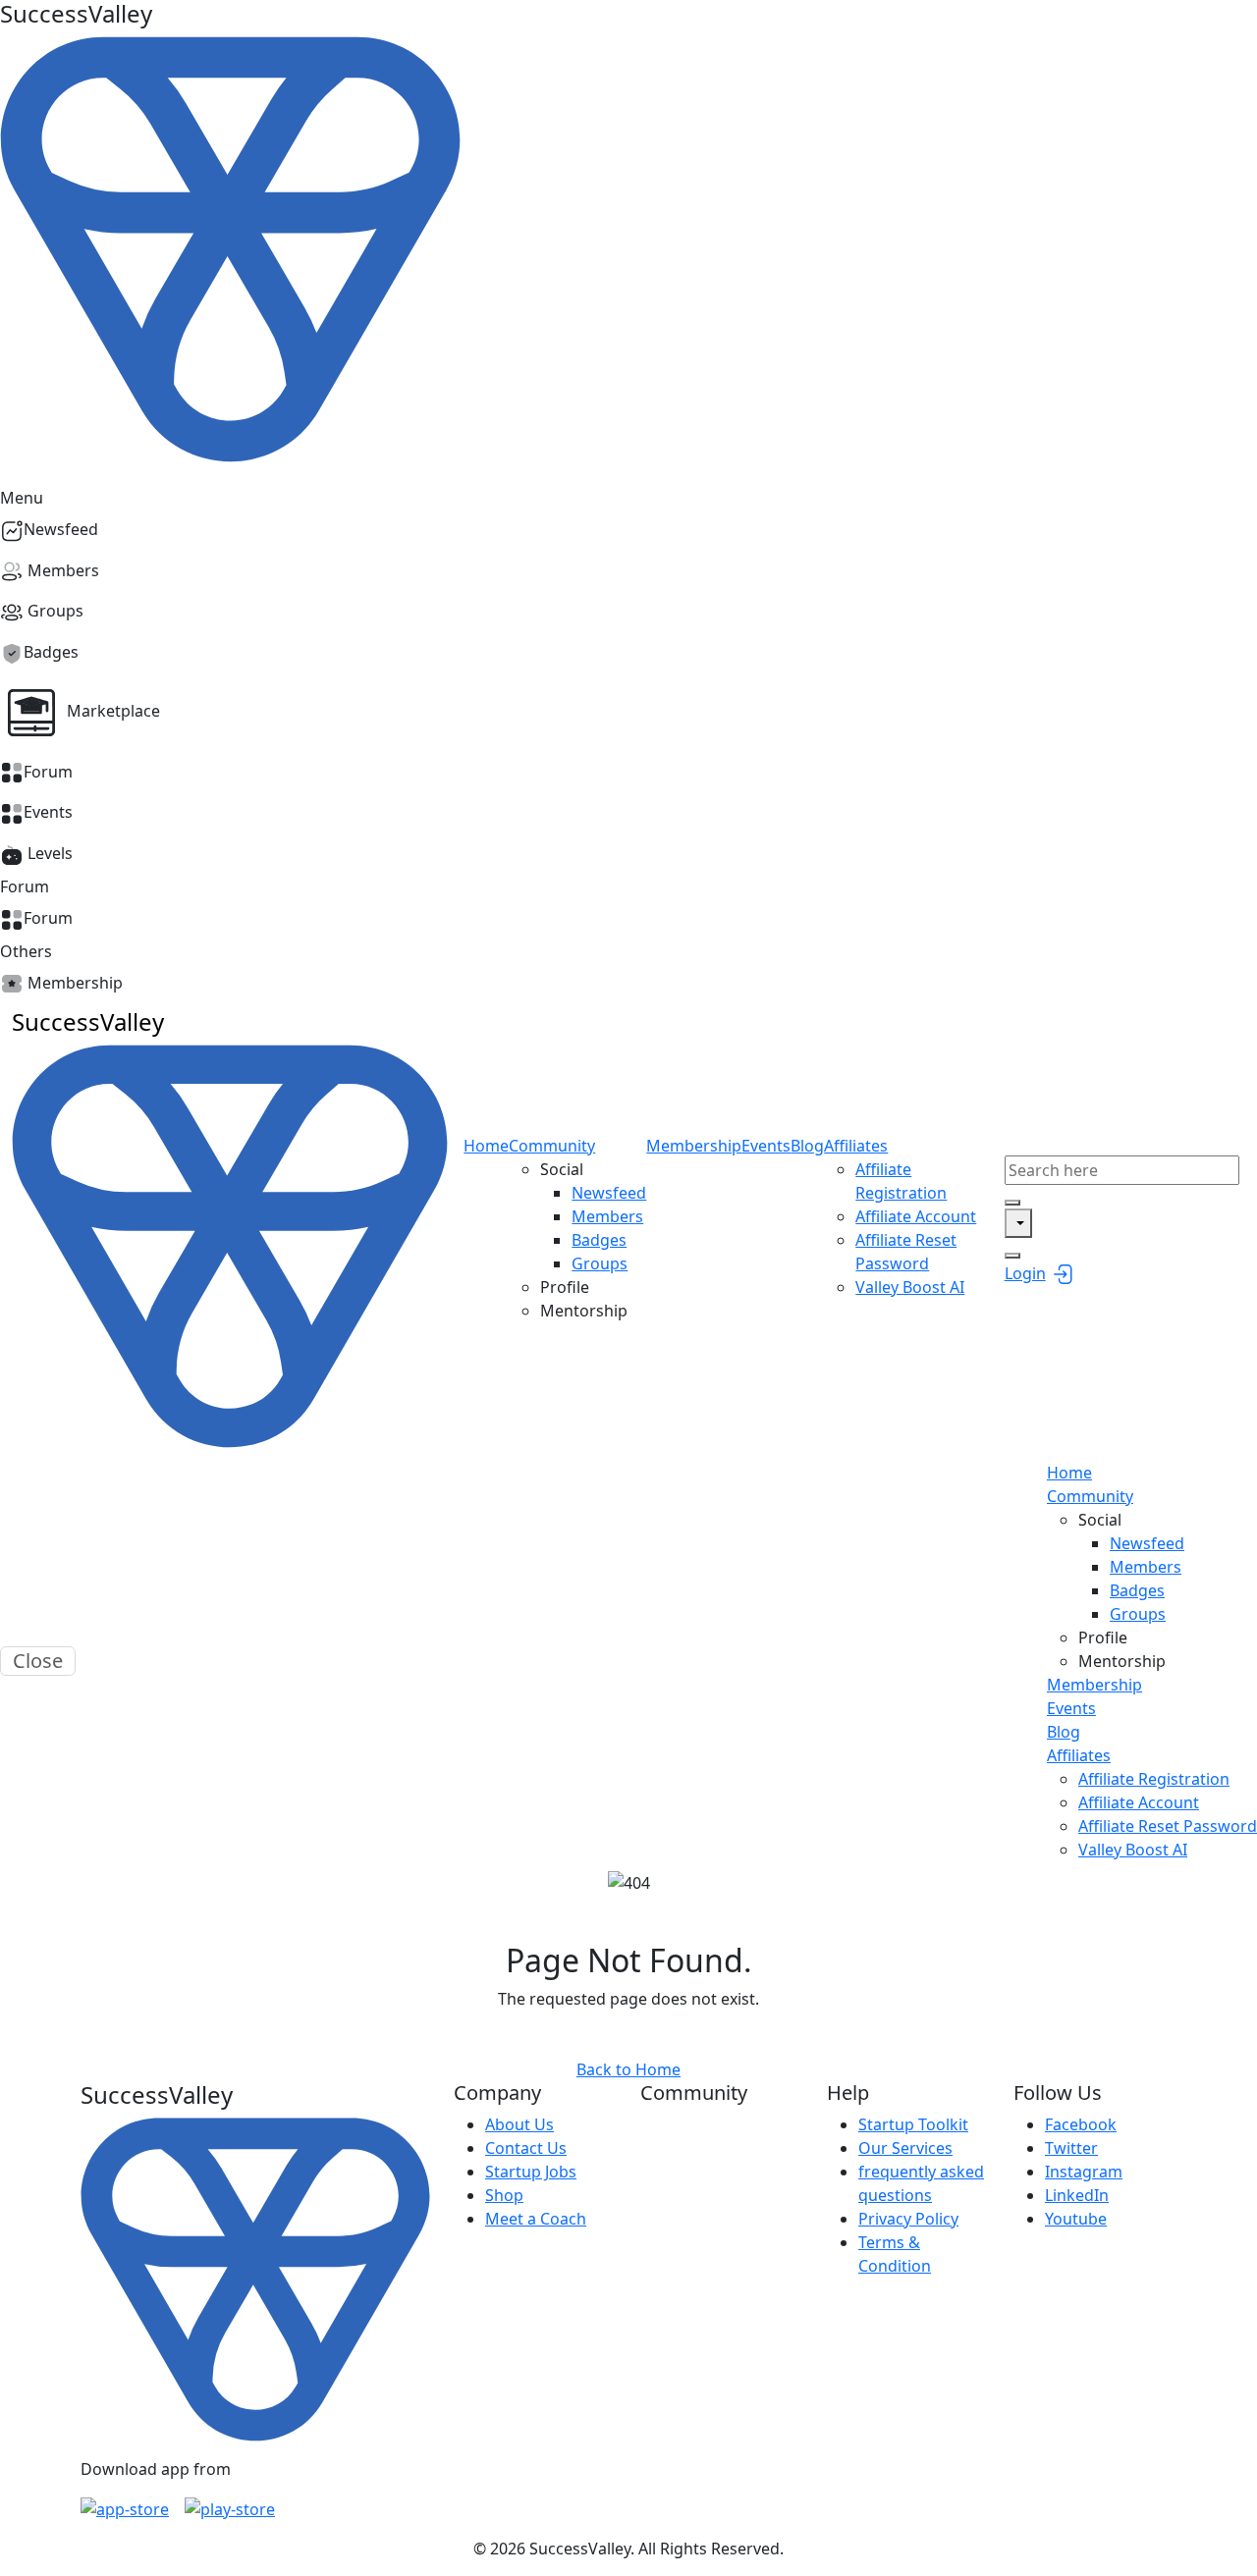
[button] (628, 713)
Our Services (905, 2148)
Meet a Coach (536, 2219)
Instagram (1084, 2172)
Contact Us (526, 2148)
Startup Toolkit (913, 2124)
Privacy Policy (908, 2219)
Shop (504, 2195)
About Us (519, 2124)
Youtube (1076, 2219)
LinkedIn (1077, 2195)
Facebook (1081, 2124)
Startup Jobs (531, 2172)
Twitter (1071, 2148)
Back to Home (628, 2069)
